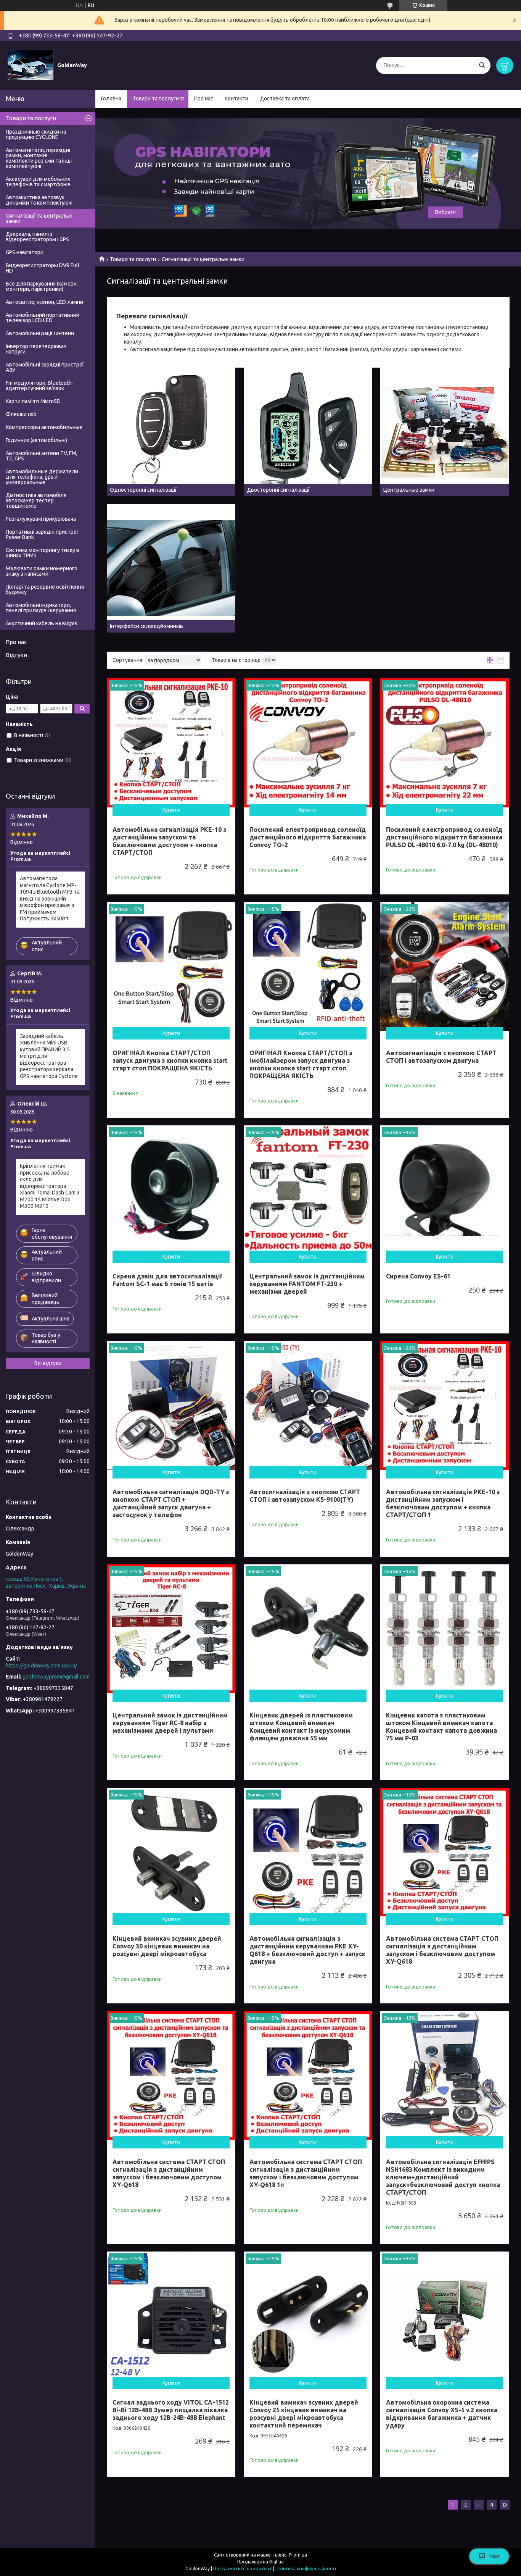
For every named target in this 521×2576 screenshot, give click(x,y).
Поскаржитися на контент (243, 2569)
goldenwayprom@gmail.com (56, 1677)
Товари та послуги (156, 98)
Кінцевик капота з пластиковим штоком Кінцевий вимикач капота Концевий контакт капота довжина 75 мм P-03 (441, 1727)
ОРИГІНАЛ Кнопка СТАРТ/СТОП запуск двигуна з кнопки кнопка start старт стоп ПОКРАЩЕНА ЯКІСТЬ (170, 1060)
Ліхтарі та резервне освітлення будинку (45, 589)
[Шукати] (482, 65)
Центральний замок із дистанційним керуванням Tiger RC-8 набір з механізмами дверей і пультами (170, 1723)
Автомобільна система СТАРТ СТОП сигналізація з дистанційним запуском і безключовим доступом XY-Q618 (442, 1950)
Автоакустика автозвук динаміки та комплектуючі (39, 200)
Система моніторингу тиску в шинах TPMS (43, 553)
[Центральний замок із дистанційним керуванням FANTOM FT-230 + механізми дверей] (308, 1190)
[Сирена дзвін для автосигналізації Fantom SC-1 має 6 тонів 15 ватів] (171, 1190)
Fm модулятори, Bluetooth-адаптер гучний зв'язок (40, 386)
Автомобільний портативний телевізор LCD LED (43, 318)
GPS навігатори (25, 252)
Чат (495, 2556)
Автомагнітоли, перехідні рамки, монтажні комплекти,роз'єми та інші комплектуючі (39, 158)
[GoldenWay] (31, 65)
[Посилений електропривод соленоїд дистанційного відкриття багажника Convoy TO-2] (308, 743)
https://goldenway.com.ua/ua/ (41, 1666)
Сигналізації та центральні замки (39, 218)
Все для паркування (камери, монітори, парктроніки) (42, 286)
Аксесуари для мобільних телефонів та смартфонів (38, 182)
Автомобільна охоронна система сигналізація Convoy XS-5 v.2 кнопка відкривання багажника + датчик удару (442, 2414)
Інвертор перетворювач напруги (36, 349)
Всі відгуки (48, 1363)
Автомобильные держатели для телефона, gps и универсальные (42, 477)
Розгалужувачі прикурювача (41, 519)
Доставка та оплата (285, 98)
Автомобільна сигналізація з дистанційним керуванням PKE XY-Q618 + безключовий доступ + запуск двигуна (307, 1950)
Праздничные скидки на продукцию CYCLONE (36, 134)
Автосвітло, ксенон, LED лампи (44, 302)
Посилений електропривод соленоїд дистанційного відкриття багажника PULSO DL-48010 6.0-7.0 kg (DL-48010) (444, 837)
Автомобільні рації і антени (40, 333)
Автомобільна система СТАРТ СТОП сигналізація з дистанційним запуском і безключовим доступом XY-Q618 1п (306, 2173)
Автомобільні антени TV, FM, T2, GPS (42, 456)
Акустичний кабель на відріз (41, 623)
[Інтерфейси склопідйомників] (171, 568)
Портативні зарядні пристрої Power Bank (42, 534)
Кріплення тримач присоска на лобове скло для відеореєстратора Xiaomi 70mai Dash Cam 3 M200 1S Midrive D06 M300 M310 (50, 1186)
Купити (171, 810)
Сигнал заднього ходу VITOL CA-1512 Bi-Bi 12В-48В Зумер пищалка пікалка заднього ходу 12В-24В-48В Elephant (171, 2410)
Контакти (236, 98)
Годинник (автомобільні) (36, 440)
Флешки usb (21, 414)
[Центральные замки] (445, 432)
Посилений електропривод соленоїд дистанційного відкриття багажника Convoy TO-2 (308, 837)
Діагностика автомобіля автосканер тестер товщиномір (36, 500)
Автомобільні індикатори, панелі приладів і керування (41, 608)
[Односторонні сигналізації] (171, 432)
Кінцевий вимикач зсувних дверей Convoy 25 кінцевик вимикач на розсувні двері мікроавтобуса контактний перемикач (304, 2414)
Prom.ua (298, 2555)
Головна (111, 98)
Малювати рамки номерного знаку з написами (42, 571)
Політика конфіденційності (306, 2569)
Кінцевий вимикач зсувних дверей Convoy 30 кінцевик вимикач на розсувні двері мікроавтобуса (167, 1946)
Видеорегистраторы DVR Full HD (43, 268)
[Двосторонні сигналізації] (308, 432)
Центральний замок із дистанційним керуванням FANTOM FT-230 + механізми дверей (307, 1284)
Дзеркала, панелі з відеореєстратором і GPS (37, 237)
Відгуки (16, 655)
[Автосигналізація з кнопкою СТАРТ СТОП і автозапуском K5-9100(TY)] (308, 1405)
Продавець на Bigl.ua (260, 2562)
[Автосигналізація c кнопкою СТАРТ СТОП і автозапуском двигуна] (445, 966)
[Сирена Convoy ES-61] (445, 1190)
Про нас (204, 98)
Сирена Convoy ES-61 (418, 1276)
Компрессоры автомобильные (44, 427)
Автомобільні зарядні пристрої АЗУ (45, 367)
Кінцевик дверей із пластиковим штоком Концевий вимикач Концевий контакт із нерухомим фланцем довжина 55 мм (301, 1727)
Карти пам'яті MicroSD (33, 401)
